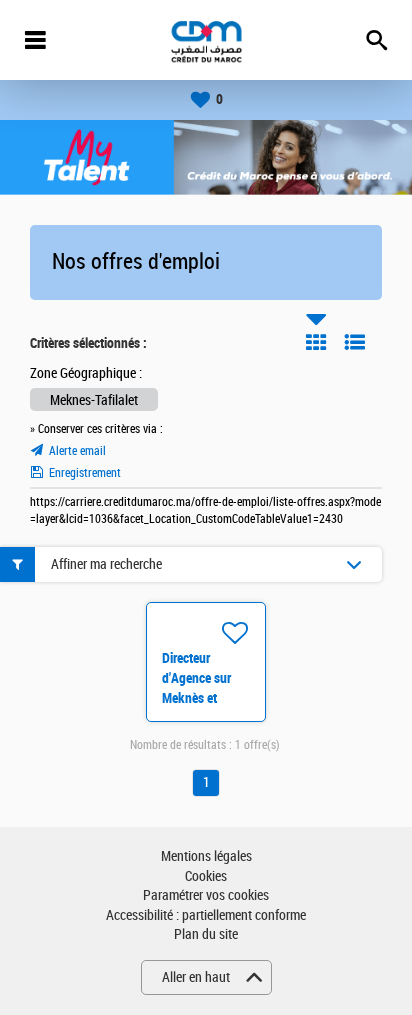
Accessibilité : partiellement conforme (206, 915)
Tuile (316, 342)
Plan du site (206, 934)
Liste (355, 342)
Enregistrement (85, 473)
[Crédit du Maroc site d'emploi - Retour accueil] (206, 40)
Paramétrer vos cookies (206, 895)
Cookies (206, 876)
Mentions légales (206, 856)
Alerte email (77, 451)
